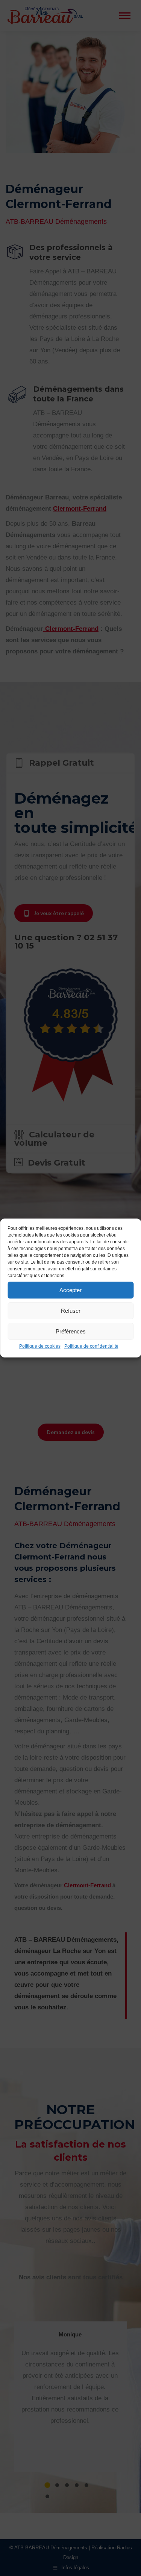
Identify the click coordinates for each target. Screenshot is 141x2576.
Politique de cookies (40, 1346)
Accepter (70, 1290)
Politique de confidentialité (91, 1346)
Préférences (71, 1331)
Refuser (71, 1311)
